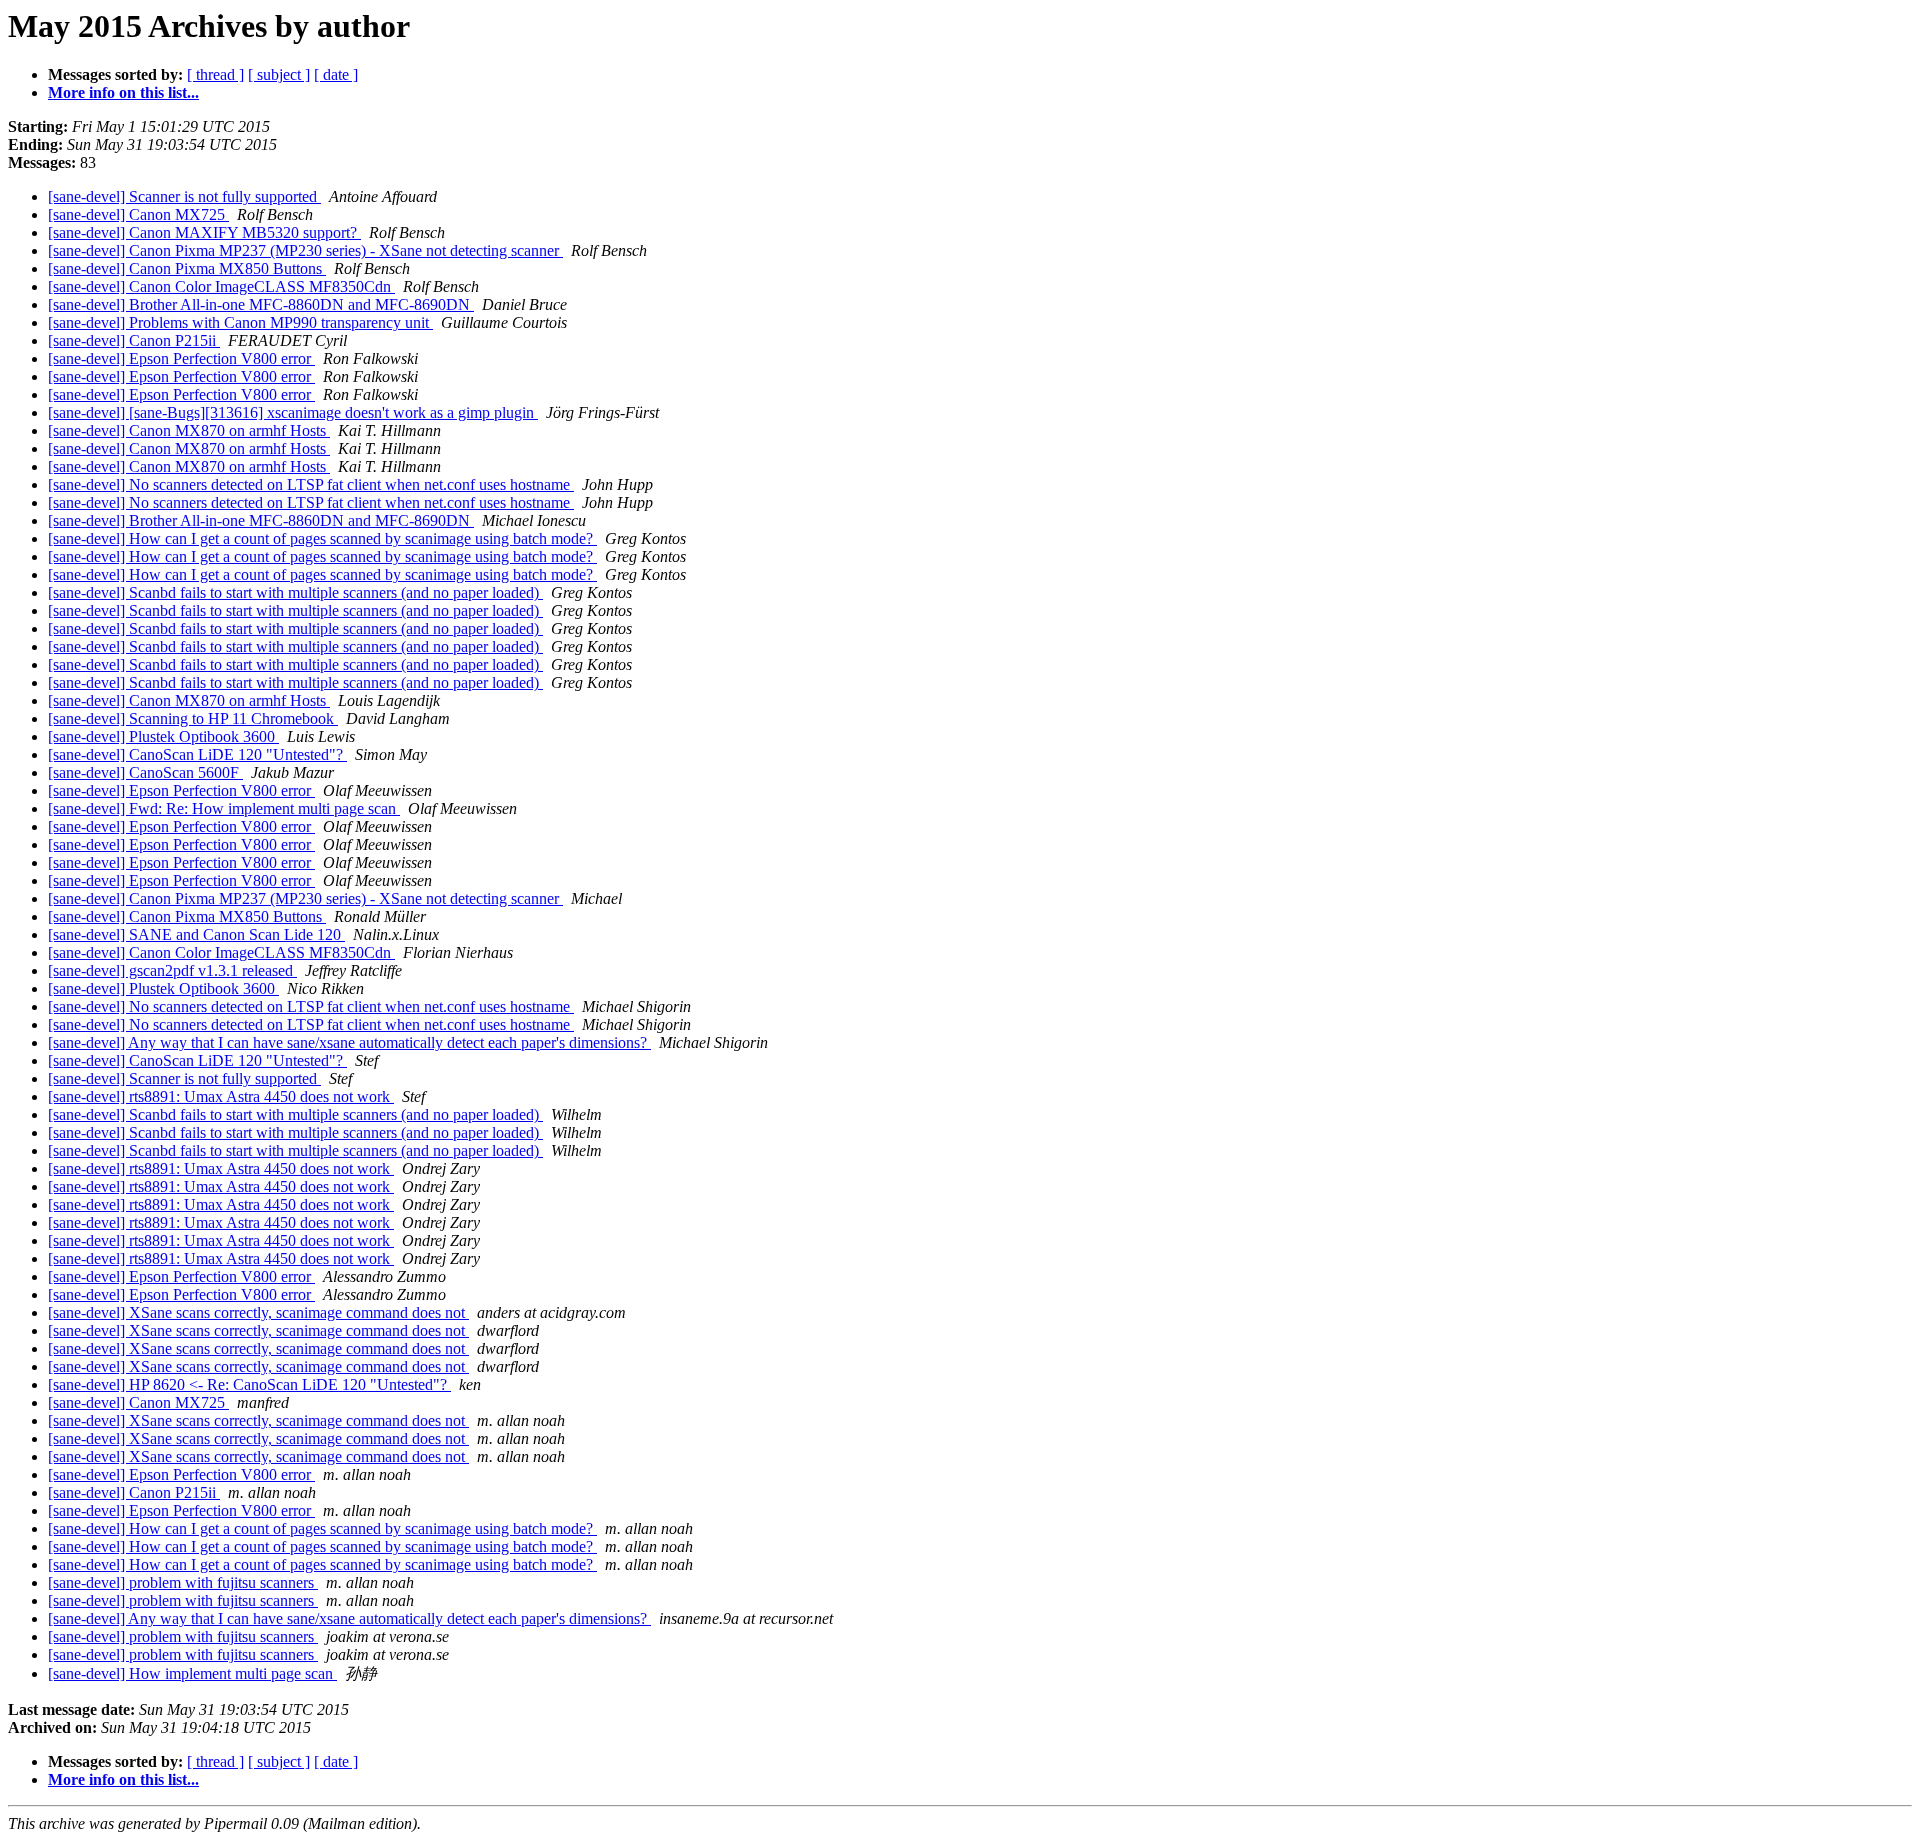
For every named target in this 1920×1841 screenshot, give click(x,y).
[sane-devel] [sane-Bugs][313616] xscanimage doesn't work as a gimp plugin (293, 412)
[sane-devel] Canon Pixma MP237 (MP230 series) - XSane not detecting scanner (305, 250)
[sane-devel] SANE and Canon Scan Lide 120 (196, 934)
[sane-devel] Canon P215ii (134, 340)
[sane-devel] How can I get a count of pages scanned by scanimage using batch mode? (322, 538)
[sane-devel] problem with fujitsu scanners (183, 1582)
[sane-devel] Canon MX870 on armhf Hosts (189, 430)
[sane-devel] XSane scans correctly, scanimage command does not (258, 1312)
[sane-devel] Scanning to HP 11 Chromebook (193, 718)
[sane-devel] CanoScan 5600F (145, 772)
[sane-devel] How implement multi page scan (192, 1673)
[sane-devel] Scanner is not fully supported (184, 196)
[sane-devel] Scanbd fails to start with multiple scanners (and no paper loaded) (295, 592)
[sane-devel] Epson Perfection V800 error (181, 358)
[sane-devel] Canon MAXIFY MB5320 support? (204, 232)
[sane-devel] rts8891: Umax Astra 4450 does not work (221, 1096)
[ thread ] (215, 74)
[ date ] (336, 74)
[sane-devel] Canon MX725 (138, 214)
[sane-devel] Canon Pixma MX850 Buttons (187, 268)
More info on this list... (123, 92)
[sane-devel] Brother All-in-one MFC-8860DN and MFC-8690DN (261, 304)
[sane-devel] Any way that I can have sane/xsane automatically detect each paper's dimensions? (349, 1042)
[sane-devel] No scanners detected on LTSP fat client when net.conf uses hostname (311, 484)
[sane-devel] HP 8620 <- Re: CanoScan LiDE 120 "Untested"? (249, 1384)
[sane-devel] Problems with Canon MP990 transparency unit (240, 322)
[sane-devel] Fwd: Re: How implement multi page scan (224, 808)
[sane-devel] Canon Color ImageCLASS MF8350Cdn (221, 286)
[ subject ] (279, 74)
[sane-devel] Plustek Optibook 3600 (163, 736)
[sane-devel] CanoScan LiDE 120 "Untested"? (197, 754)
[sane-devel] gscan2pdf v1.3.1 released (172, 970)
